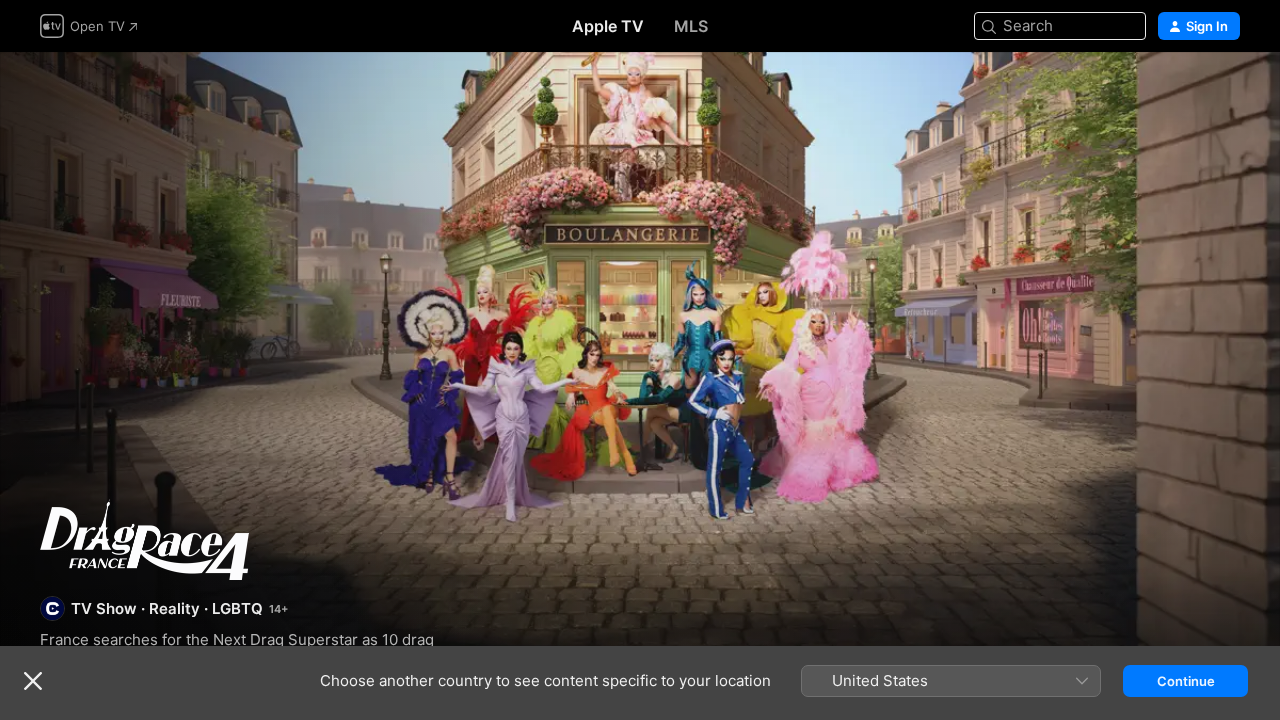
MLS (691, 26)
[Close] (33, 681)
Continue (1186, 681)
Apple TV (608, 26)
